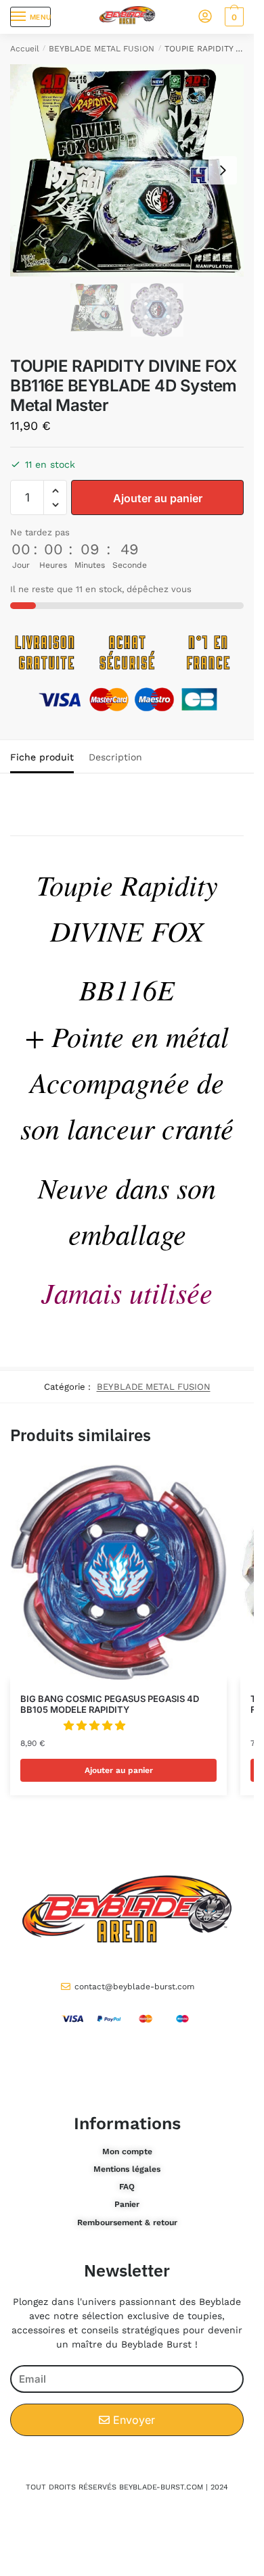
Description (115, 757)
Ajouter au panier (158, 498)
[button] (55, 491)
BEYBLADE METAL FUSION (102, 49)
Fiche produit (42, 757)
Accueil (25, 49)
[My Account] (205, 17)
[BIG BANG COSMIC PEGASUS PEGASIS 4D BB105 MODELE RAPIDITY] (118, 1572)
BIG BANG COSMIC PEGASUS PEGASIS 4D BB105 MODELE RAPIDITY (110, 1704)
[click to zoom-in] (127, 170)
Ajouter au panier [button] (119, 1770)
